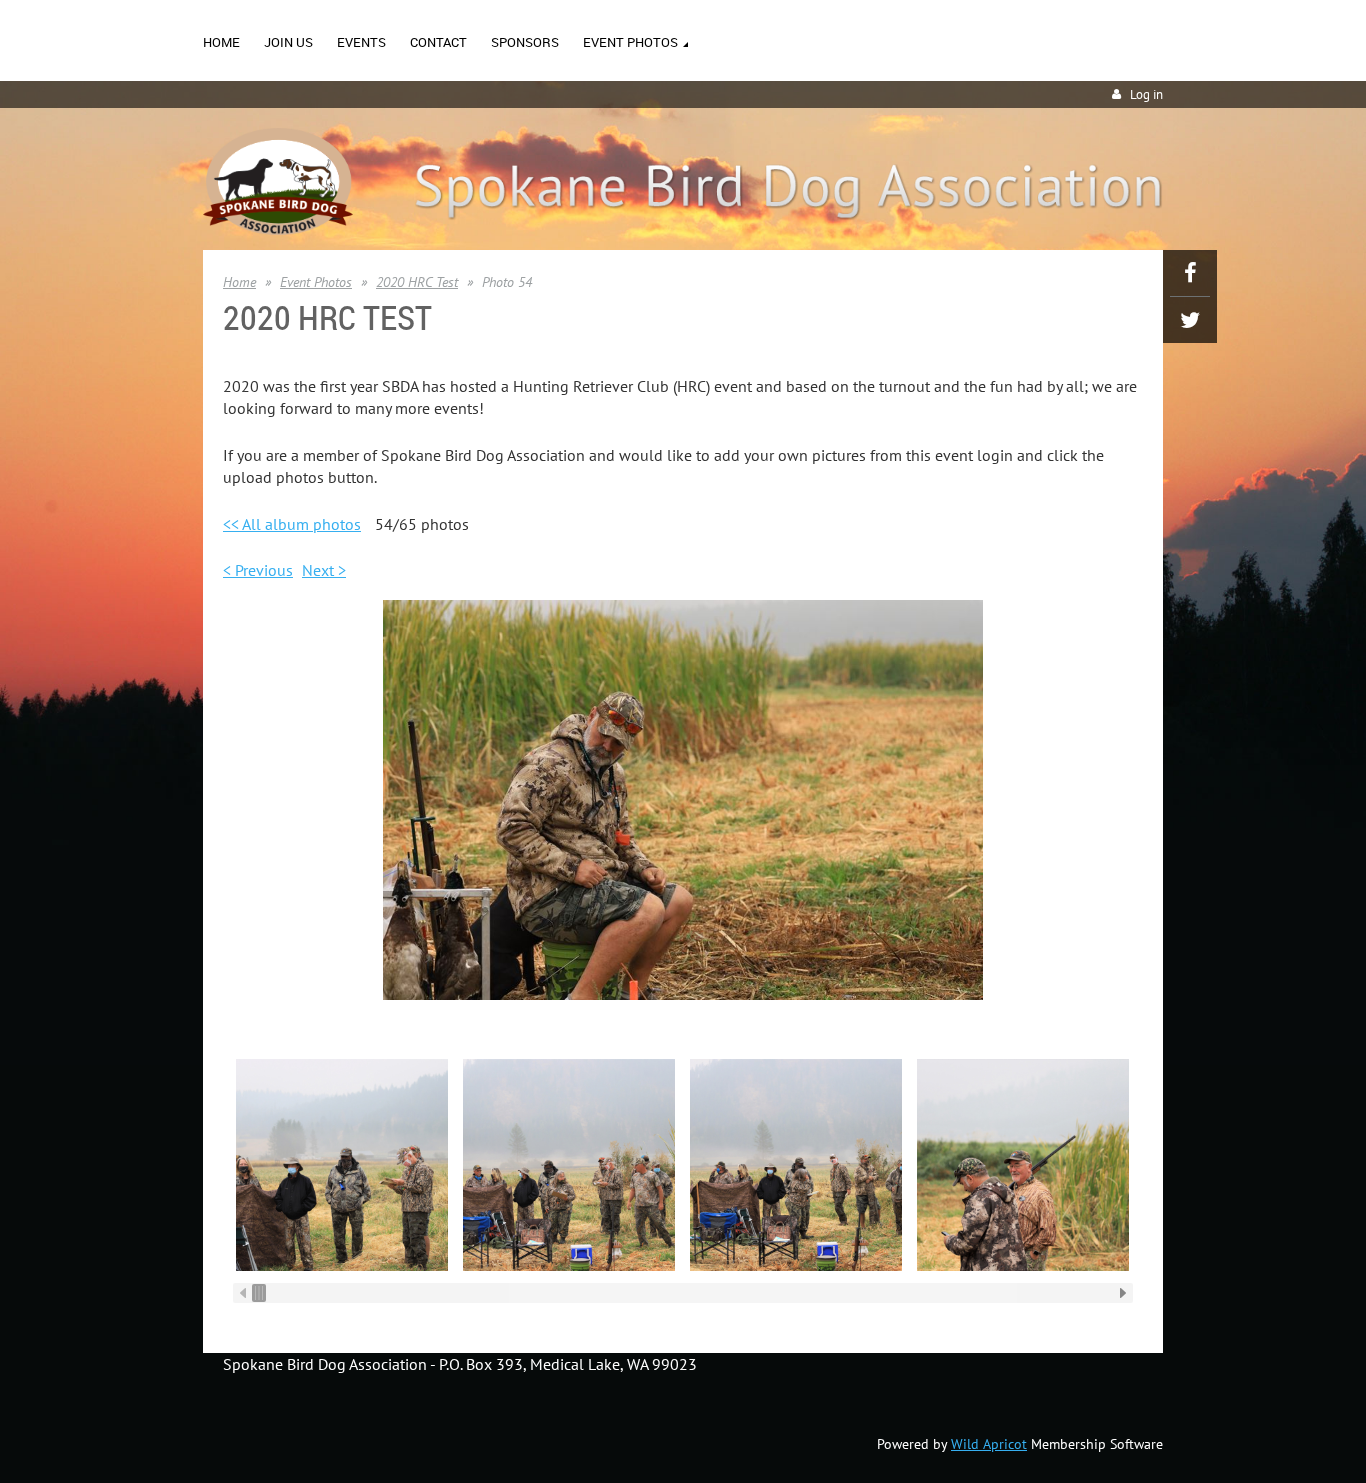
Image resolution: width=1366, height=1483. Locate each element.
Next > (324, 570)
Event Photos (316, 282)
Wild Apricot (989, 1444)
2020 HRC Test (417, 282)
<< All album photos (292, 524)
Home (239, 282)
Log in (1146, 94)
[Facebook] (1190, 273)
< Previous (258, 570)
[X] (1190, 320)
